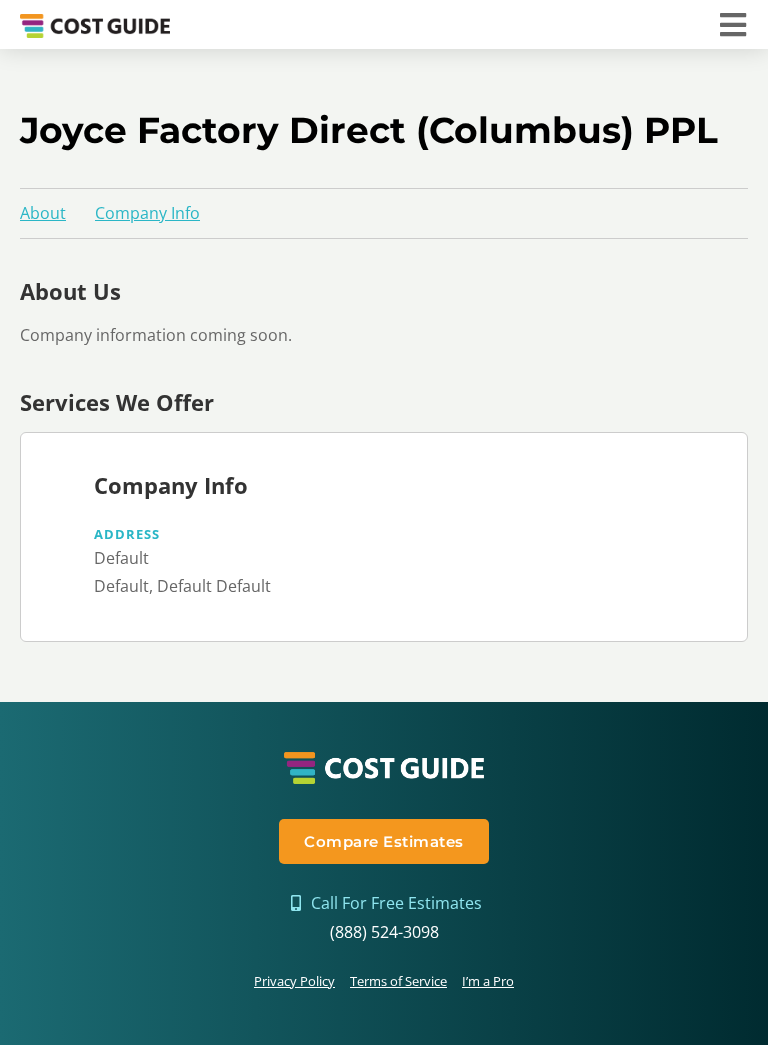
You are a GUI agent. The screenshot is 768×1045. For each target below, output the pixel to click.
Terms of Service (398, 981)
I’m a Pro (488, 981)
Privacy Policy (294, 981)
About (43, 213)
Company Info (147, 213)
